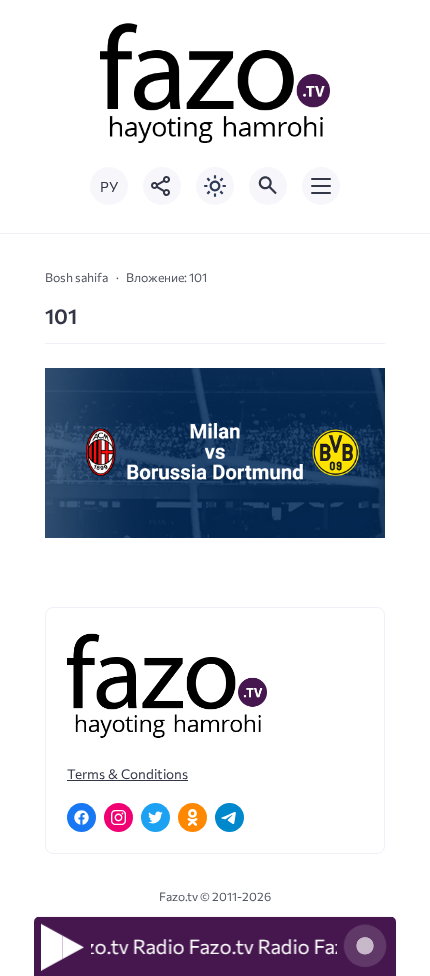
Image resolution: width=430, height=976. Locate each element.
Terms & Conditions (127, 773)
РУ (109, 186)
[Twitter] (155, 817)
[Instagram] (118, 817)
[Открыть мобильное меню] (321, 186)
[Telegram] (229, 817)
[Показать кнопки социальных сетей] (162, 186)
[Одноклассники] (192, 817)
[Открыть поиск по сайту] (268, 186)
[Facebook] (81, 817)
